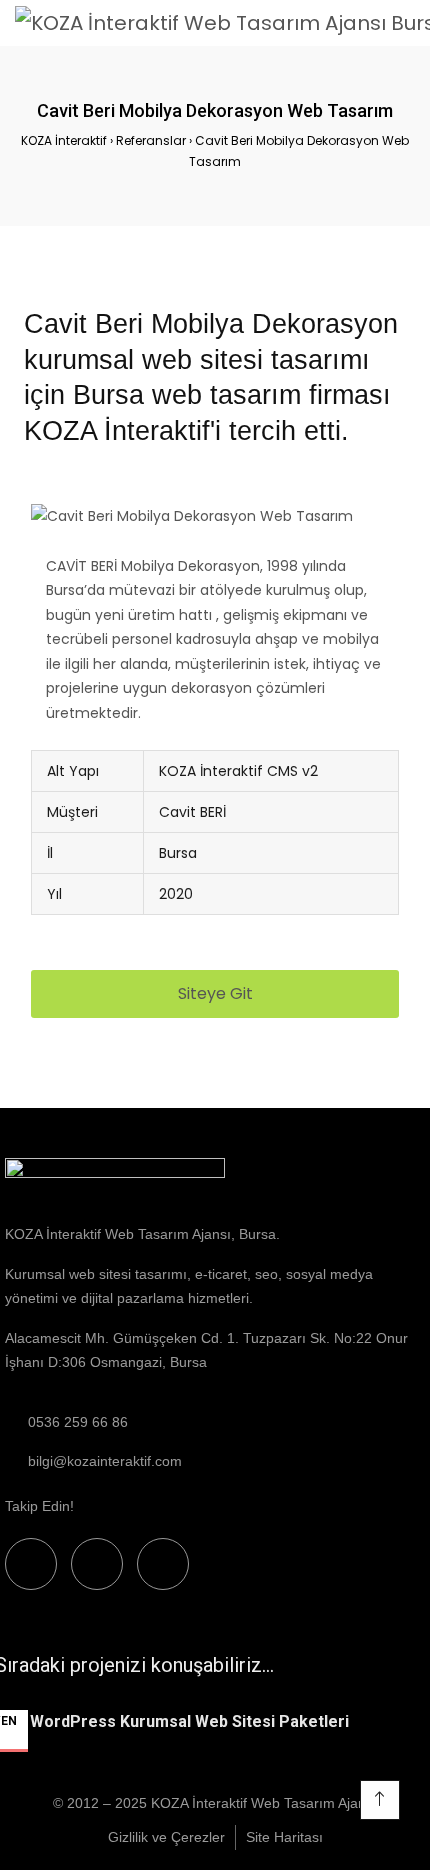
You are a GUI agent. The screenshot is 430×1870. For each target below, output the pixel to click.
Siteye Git (215, 993)
